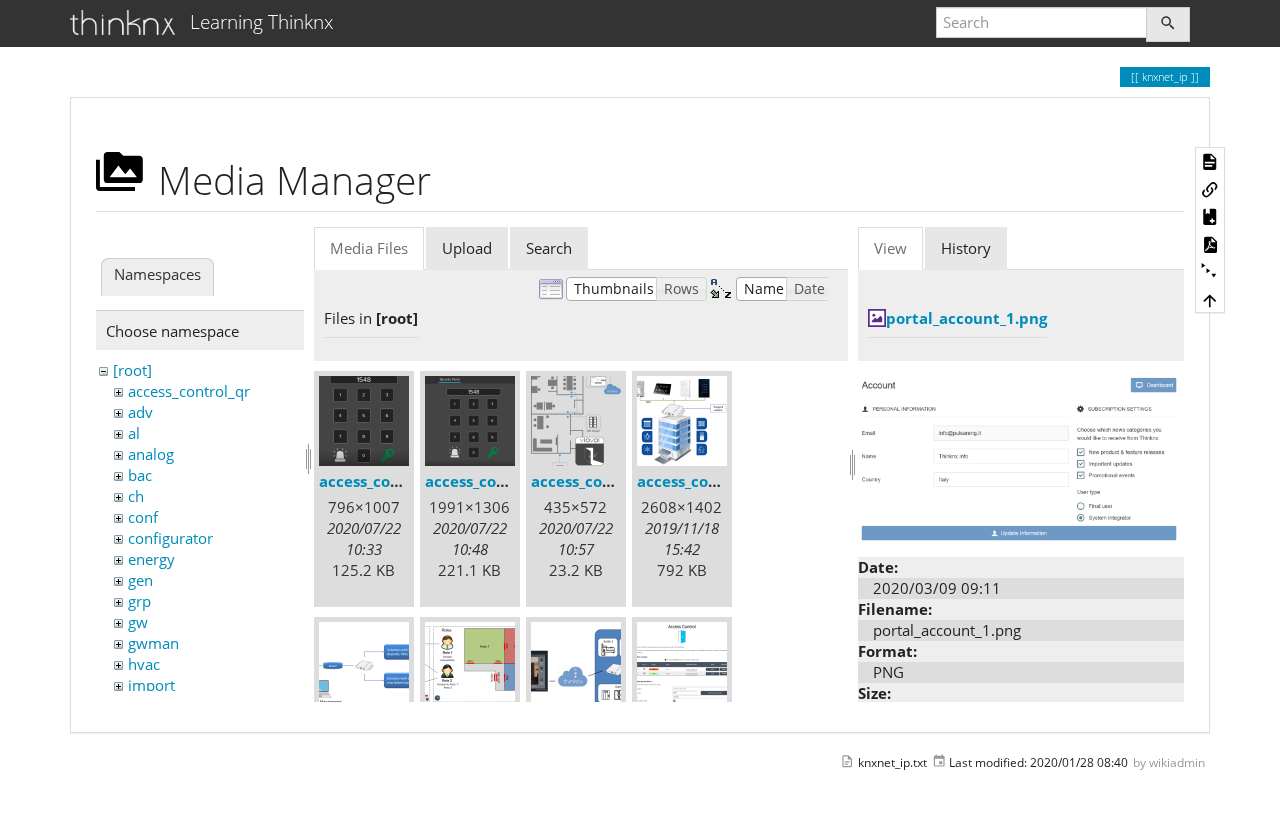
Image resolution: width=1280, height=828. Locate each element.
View (890, 248)
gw (138, 622)
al (134, 433)
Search (549, 248)
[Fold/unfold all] (1210, 272)
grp (139, 601)
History (966, 248)
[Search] (1168, 24)
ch (136, 496)
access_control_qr (189, 391)
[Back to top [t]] (1210, 299)
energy (151, 559)
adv (140, 412)
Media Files (369, 248)
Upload (467, 248)
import (151, 685)
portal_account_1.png (966, 318)
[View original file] (1021, 457)
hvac (144, 664)
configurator (170, 538)
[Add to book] (1210, 216)
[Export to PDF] (1210, 244)
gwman (153, 643)
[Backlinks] (1210, 188)
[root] (132, 370)
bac (140, 475)
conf (143, 517)
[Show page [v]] (1210, 161)
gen (140, 580)
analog (151, 454)
